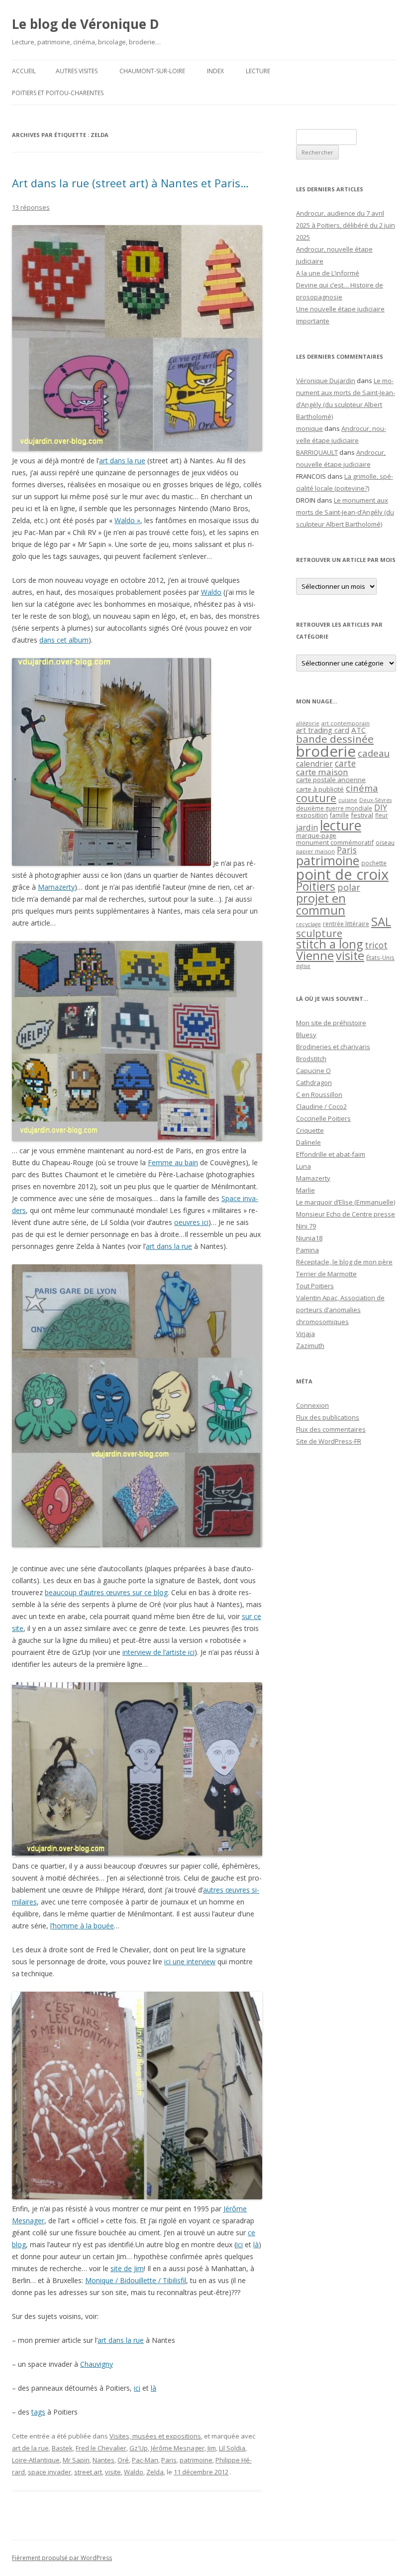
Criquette (310, 1130)
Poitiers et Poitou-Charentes (58, 93)
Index (215, 71)
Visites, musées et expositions (155, 2436)
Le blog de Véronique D (86, 24)
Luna (304, 1166)
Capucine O (313, 1071)
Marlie (306, 1190)
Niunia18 (309, 1238)
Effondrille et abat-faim (331, 1154)
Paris (169, 2460)
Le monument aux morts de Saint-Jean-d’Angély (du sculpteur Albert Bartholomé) (345, 512)
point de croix (342, 874)
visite (113, 2472)
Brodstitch (311, 1059)
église (303, 966)
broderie (326, 751)
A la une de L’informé (328, 273)
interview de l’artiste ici (158, 1652)
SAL (381, 922)
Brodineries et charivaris (333, 1047)
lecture (341, 825)
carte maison (322, 772)
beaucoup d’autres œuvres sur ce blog (106, 1592)
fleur (382, 815)
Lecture (258, 71)
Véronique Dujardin (326, 381)
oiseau (385, 843)
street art (88, 2472)
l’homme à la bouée (82, 1926)
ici (240, 2244)
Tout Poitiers (315, 1286)
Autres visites (77, 71)
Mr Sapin (76, 2460)
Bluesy (306, 1035)
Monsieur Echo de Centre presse (346, 1214)
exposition (312, 815)
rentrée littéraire (346, 924)
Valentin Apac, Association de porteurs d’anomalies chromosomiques (340, 1310)
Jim (212, 2448)
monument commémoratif (335, 842)
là (256, 2244)
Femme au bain (173, 1162)
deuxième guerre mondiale (334, 808)
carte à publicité (320, 789)
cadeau (374, 753)
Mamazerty (56, 887)
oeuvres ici (191, 1222)
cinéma (362, 788)
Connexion (312, 1405)
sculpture (319, 933)
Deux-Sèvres (375, 800)
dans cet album (64, 640)
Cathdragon (314, 1083)
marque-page (316, 835)
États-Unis (380, 957)
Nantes (103, 2460)
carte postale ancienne (331, 780)
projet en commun (321, 904)
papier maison (315, 851)
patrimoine (196, 2460)
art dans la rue (122, 461)
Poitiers (316, 886)
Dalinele (308, 1142)
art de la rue (30, 2448)
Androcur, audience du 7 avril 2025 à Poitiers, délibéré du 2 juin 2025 (346, 225)
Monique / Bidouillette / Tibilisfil (136, 2280)
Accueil (24, 71)
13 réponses (31, 207)
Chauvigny (97, 2364)
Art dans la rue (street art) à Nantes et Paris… (130, 183)
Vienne (315, 955)
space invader (50, 2472)
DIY (381, 807)
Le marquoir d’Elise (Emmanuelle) (346, 1202)
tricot (376, 945)
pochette (374, 863)
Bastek (62, 2448)
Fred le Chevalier (101, 2448)
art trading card (323, 730)
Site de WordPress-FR (329, 1441)
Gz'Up (139, 2448)
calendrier (314, 764)
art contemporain (346, 723)
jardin (307, 827)
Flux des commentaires (331, 1429)
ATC (358, 730)
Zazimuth (310, 1346)
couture (316, 798)
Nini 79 (306, 1226)
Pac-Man (145, 2460)
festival (362, 815)
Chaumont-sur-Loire (152, 71)
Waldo (211, 592)
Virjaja (306, 1334)
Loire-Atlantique (36, 2460)
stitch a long (329, 944)
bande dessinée (335, 739)
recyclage (308, 924)
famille (339, 815)
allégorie (308, 723)
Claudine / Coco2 (321, 1106)
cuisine (348, 800)
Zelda (155, 2472)
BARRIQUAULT (317, 452)
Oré (123, 2460)
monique (309, 428)
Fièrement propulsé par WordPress (62, 2558)
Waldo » (127, 520)
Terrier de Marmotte (326, 1274)
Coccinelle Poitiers (323, 1118)
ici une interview (190, 1962)
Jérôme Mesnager (178, 2448)
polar (349, 887)
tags (38, 2412)
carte (345, 763)
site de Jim (127, 2268)
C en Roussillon (319, 1094)
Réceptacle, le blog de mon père (344, 1262)
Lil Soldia (232, 2448)
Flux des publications (328, 1417)
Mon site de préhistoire (331, 1023)
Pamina (307, 1250)
